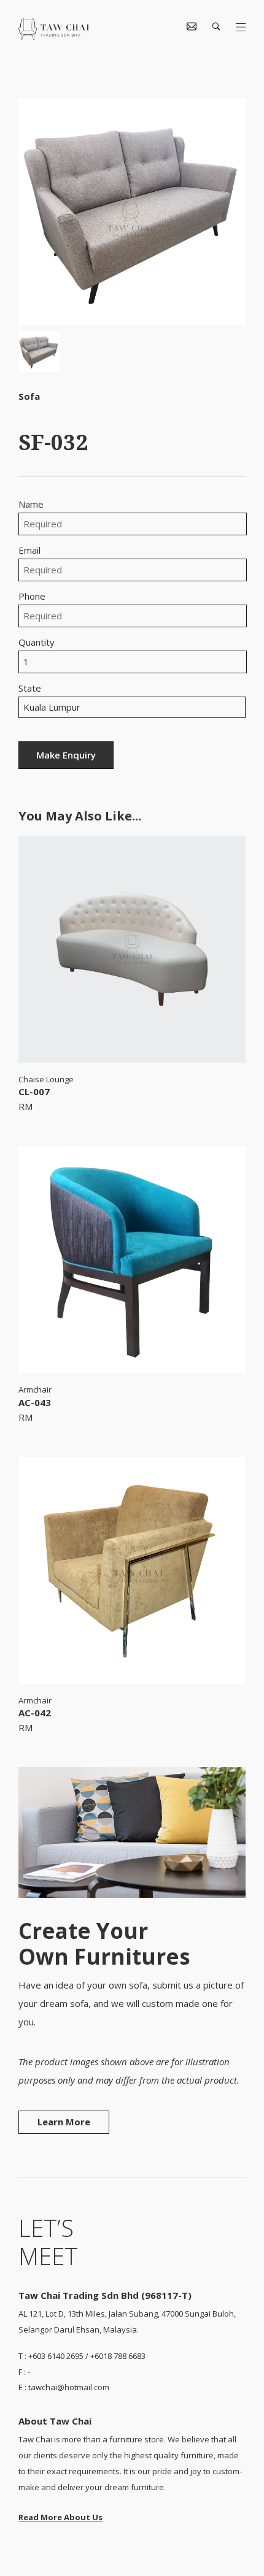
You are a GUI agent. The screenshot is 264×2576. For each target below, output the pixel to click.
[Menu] (241, 28)
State (30, 688)
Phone (32, 596)
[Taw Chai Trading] (54, 36)
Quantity (37, 642)
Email (29, 550)
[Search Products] (216, 27)
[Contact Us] (192, 27)
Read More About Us (60, 2517)
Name (31, 504)
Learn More (64, 2122)
